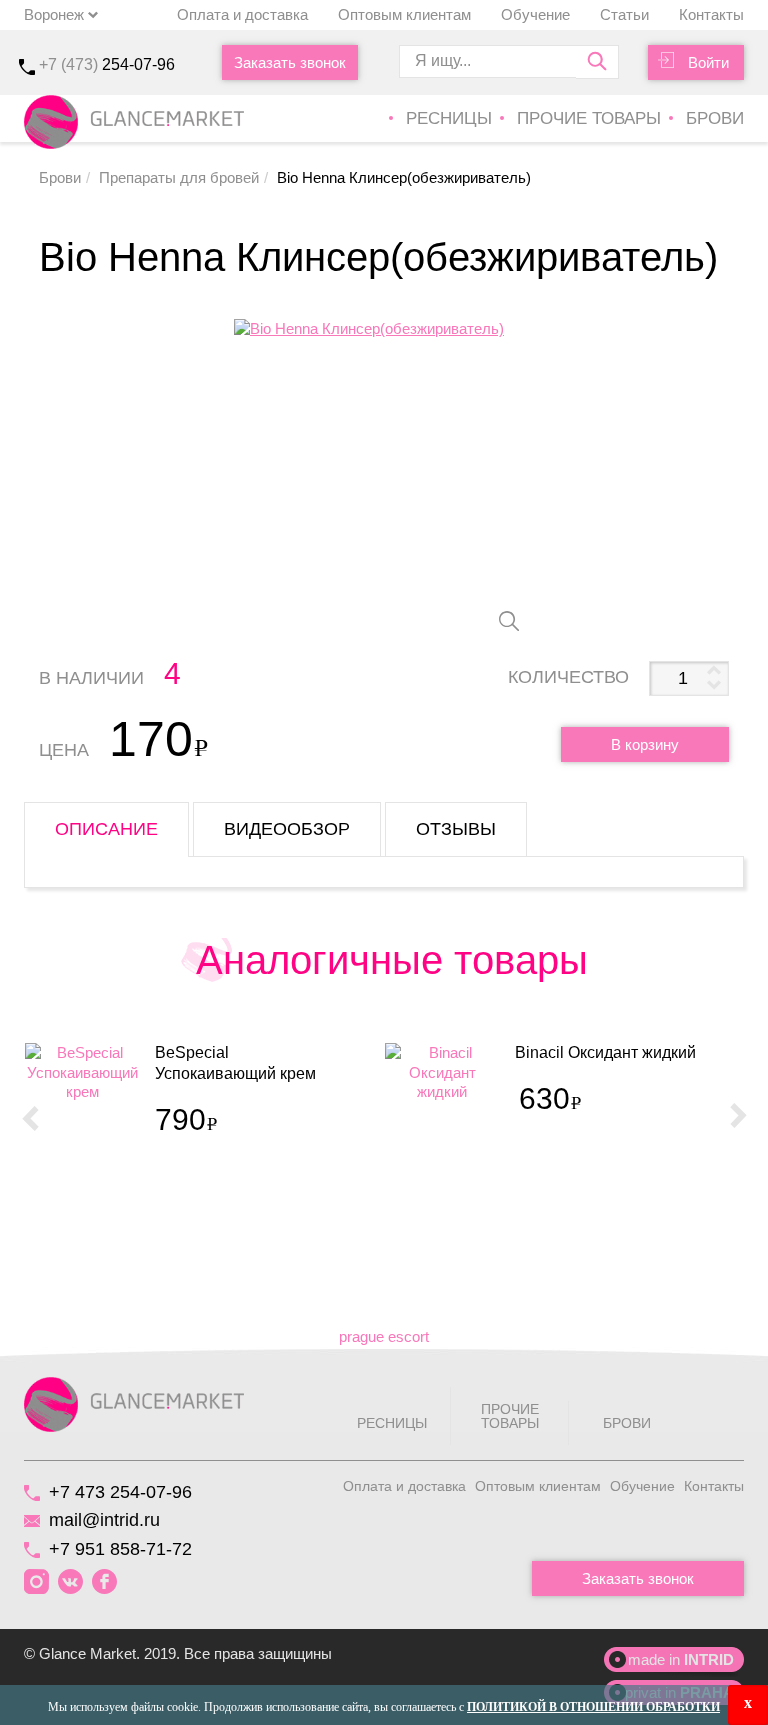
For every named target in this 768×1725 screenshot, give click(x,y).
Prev (30, 1117)
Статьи (624, 14)
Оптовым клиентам (404, 14)
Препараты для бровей (179, 177)
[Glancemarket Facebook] (104, 1582)
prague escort (384, 1336)
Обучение (535, 14)
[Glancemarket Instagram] (36, 1582)
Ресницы (449, 118)
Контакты (711, 14)
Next (738, 1117)
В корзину (645, 744)
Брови (715, 118)
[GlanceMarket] (134, 1402)
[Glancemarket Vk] (70, 1582)
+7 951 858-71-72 (120, 1549)
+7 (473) (107, 64)
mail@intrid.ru (104, 1520)
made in (681, 1659)
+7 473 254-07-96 (120, 1492)
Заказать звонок (290, 62)
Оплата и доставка (242, 14)
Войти (708, 62)
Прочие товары (589, 118)
